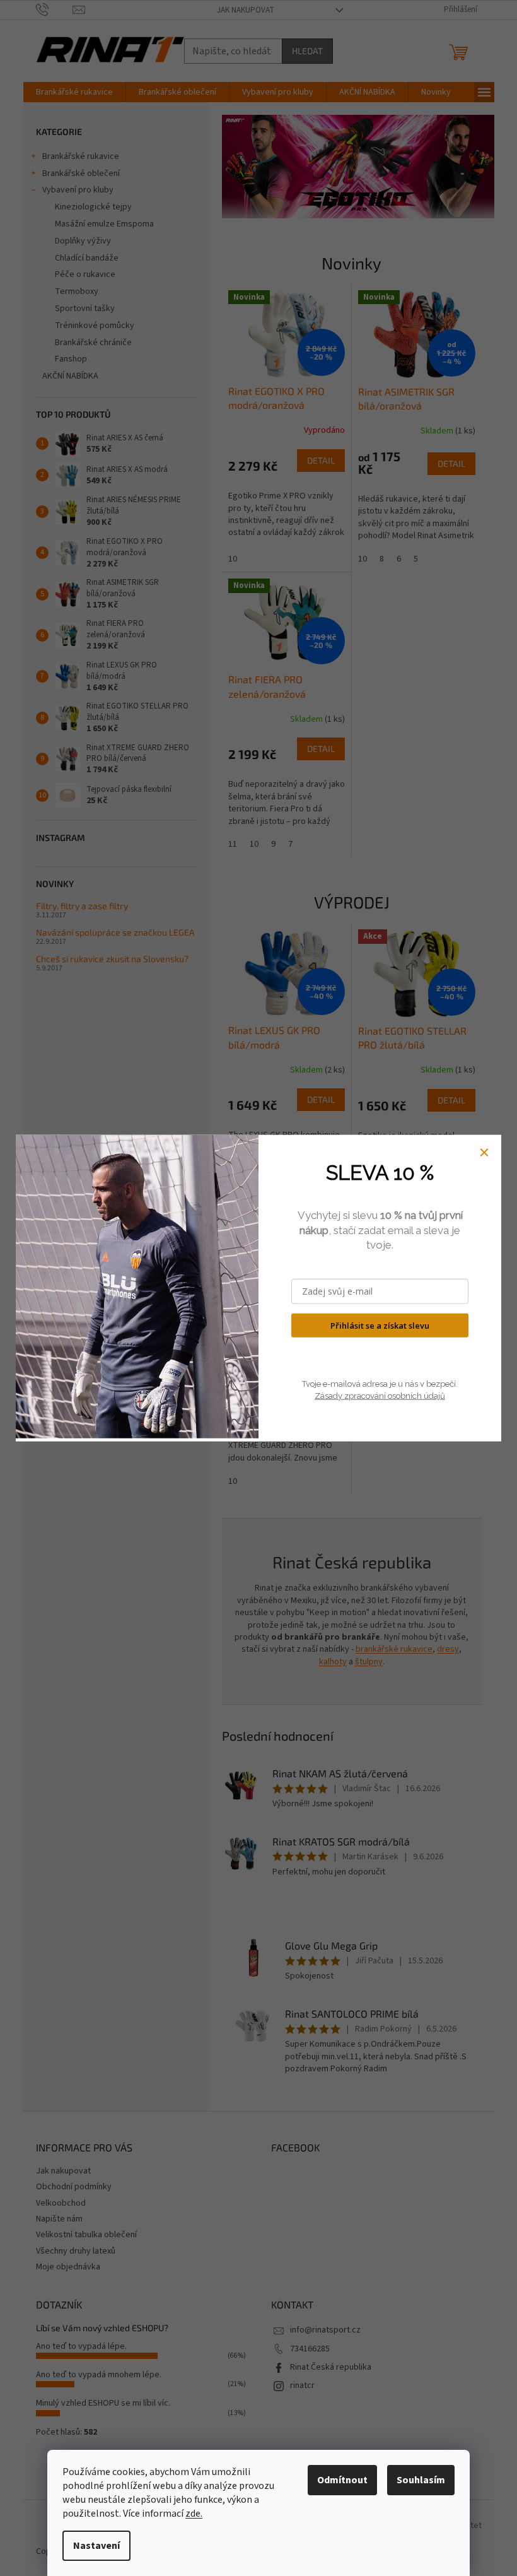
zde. (194, 2514)
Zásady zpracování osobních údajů (380, 1395)
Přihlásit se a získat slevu (380, 1325)
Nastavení (96, 2546)
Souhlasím (421, 2480)
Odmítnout (342, 2480)
